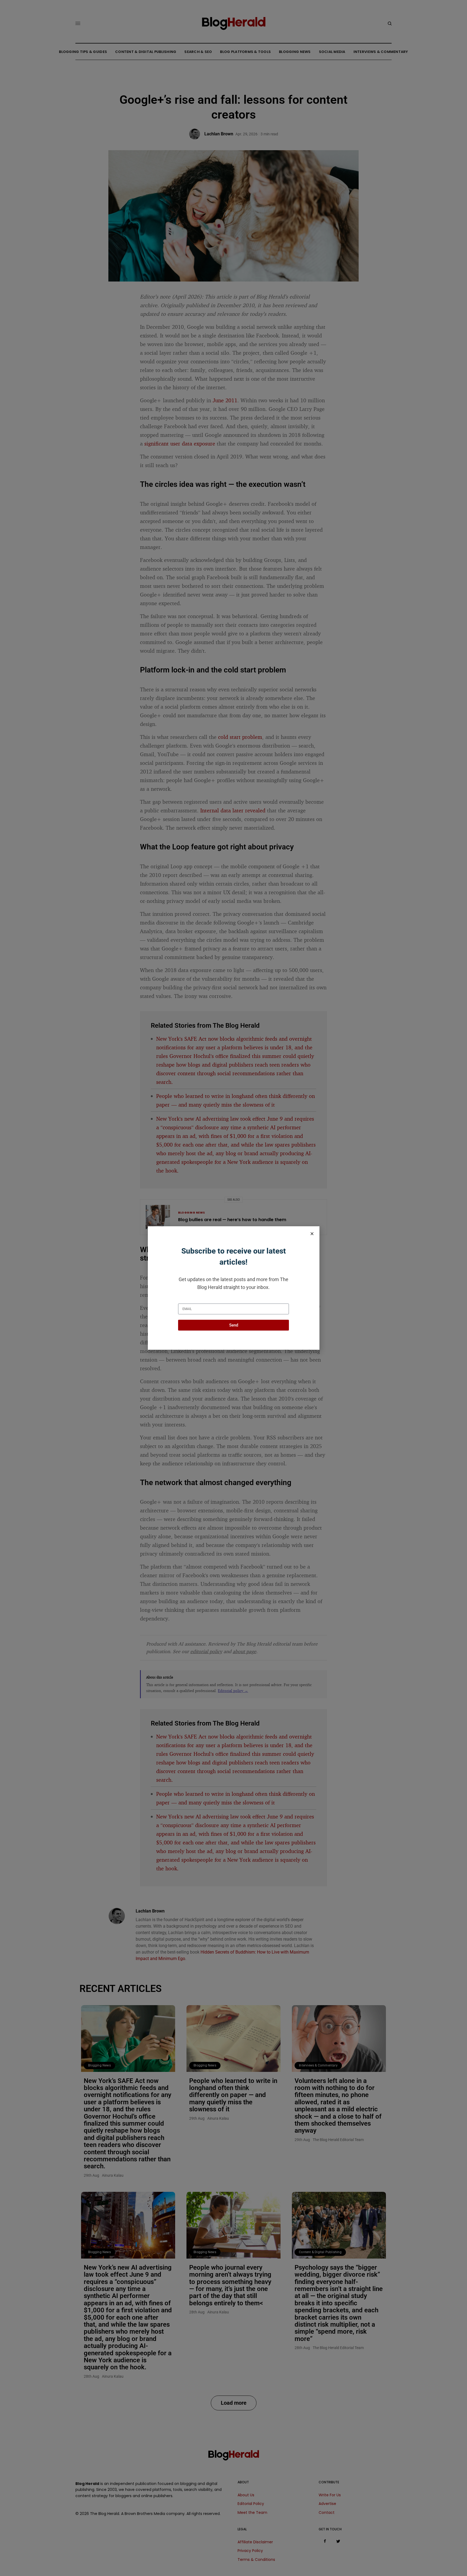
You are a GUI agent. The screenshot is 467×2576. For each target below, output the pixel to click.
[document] (234, 1288)
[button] (312, 1234)
